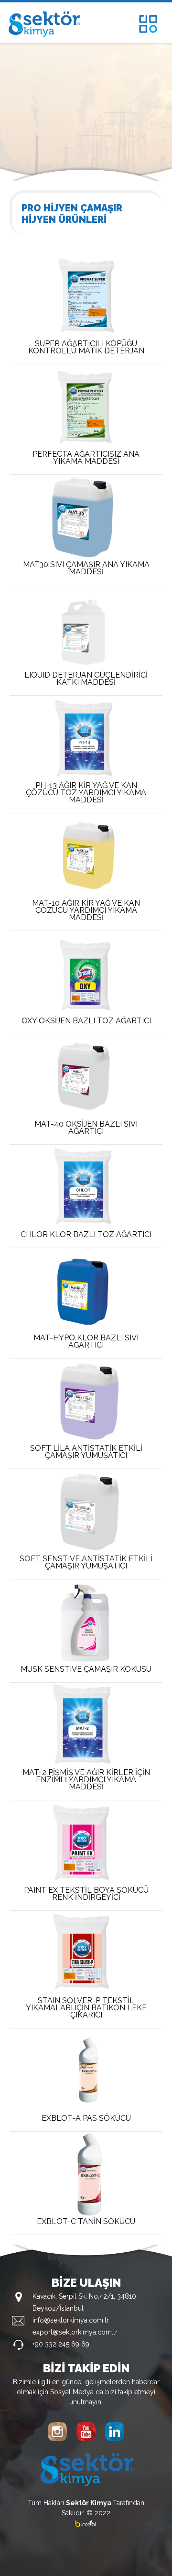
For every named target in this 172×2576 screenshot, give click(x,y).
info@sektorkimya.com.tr (71, 2320)
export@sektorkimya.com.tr (75, 2332)
